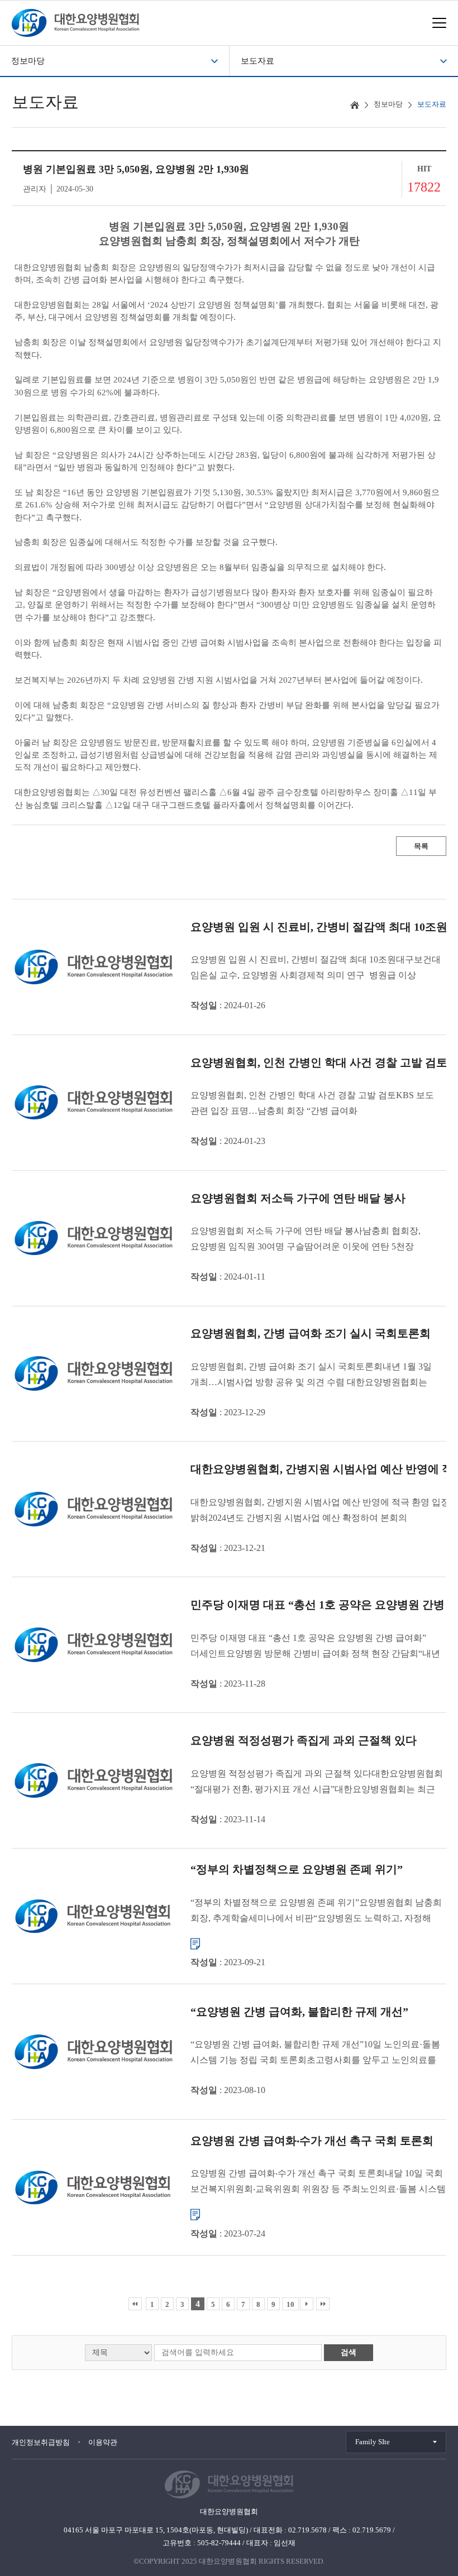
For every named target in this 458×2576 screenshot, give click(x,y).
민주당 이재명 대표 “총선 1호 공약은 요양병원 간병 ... (323, 1605)
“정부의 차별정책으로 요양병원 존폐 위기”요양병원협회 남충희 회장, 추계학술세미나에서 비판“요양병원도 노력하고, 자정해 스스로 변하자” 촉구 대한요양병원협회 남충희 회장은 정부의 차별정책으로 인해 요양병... (316, 1911)
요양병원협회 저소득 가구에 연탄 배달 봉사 (298, 1198)
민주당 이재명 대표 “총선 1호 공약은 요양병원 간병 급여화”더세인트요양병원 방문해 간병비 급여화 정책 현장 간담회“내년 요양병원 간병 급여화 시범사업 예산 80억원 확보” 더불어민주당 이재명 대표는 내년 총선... (316, 1647)
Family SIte (373, 2442)
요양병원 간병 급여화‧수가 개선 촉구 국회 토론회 (312, 2140)
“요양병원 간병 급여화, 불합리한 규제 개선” (299, 2012)
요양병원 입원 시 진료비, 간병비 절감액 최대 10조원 (319, 927)
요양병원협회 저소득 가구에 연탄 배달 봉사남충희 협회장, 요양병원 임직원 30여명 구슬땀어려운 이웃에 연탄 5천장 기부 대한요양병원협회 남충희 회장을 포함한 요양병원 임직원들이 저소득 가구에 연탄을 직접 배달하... (306, 1241)
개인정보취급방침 (41, 2442)
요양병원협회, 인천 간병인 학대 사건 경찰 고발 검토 (319, 1062)
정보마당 (28, 61)
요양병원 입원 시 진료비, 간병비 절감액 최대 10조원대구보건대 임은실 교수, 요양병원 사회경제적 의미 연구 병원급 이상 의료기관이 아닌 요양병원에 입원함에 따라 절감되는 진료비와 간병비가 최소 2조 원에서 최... (316, 969)
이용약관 (103, 2442)
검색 (349, 2352)
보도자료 (257, 61)
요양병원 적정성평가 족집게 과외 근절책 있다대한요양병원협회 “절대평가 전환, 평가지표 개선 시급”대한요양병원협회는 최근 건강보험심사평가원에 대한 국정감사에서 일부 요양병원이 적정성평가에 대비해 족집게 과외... (317, 1783)
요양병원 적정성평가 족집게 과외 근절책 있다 (304, 1741)
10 (290, 2304)
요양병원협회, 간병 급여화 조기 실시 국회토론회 (311, 1334)
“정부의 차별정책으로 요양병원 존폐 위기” (297, 1869)
